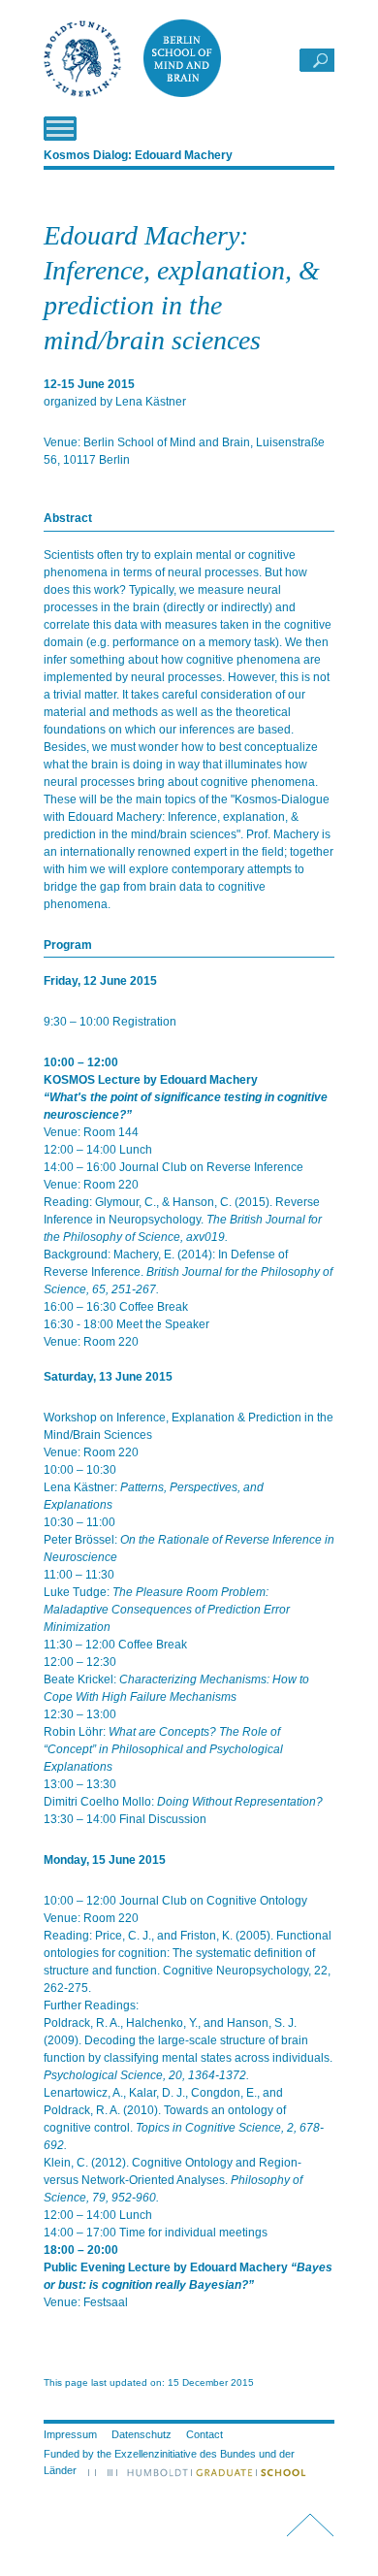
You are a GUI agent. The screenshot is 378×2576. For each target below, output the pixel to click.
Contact (205, 2434)
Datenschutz (142, 2434)
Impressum (70, 2434)
